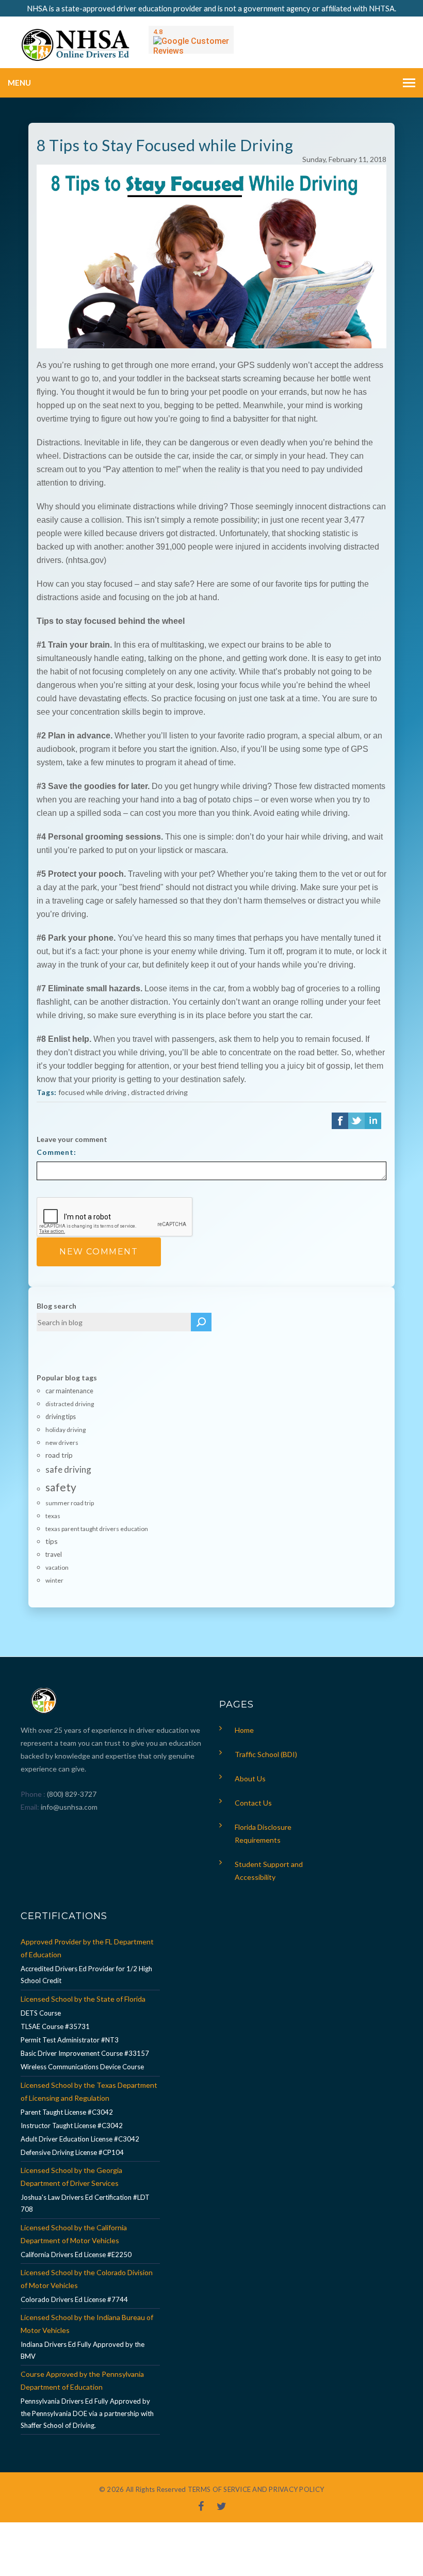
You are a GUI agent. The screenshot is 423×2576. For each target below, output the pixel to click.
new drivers (62, 1443)
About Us (250, 1778)
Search (201, 1322)
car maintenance (69, 1391)
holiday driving (66, 1430)
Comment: (56, 1152)
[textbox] (114, 1322)
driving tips (61, 1417)
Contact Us (253, 1803)
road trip (59, 1455)
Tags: (47, 1092)
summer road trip (70, 1503)
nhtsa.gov (86, 560)
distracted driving (159, 1092)
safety (61, 1487)
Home (244, 1730)
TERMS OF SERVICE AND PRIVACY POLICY (256, 2489)
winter (54, 1580)
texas (53, 1516)
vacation (57, 1567)
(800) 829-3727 (71, 1794)
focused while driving (92, 1092)
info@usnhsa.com (69, 1807)
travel (54, 1555)
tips (52, 1541)
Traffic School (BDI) (266, 1754)
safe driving (68, 1469)
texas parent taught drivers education (97, 1529)
